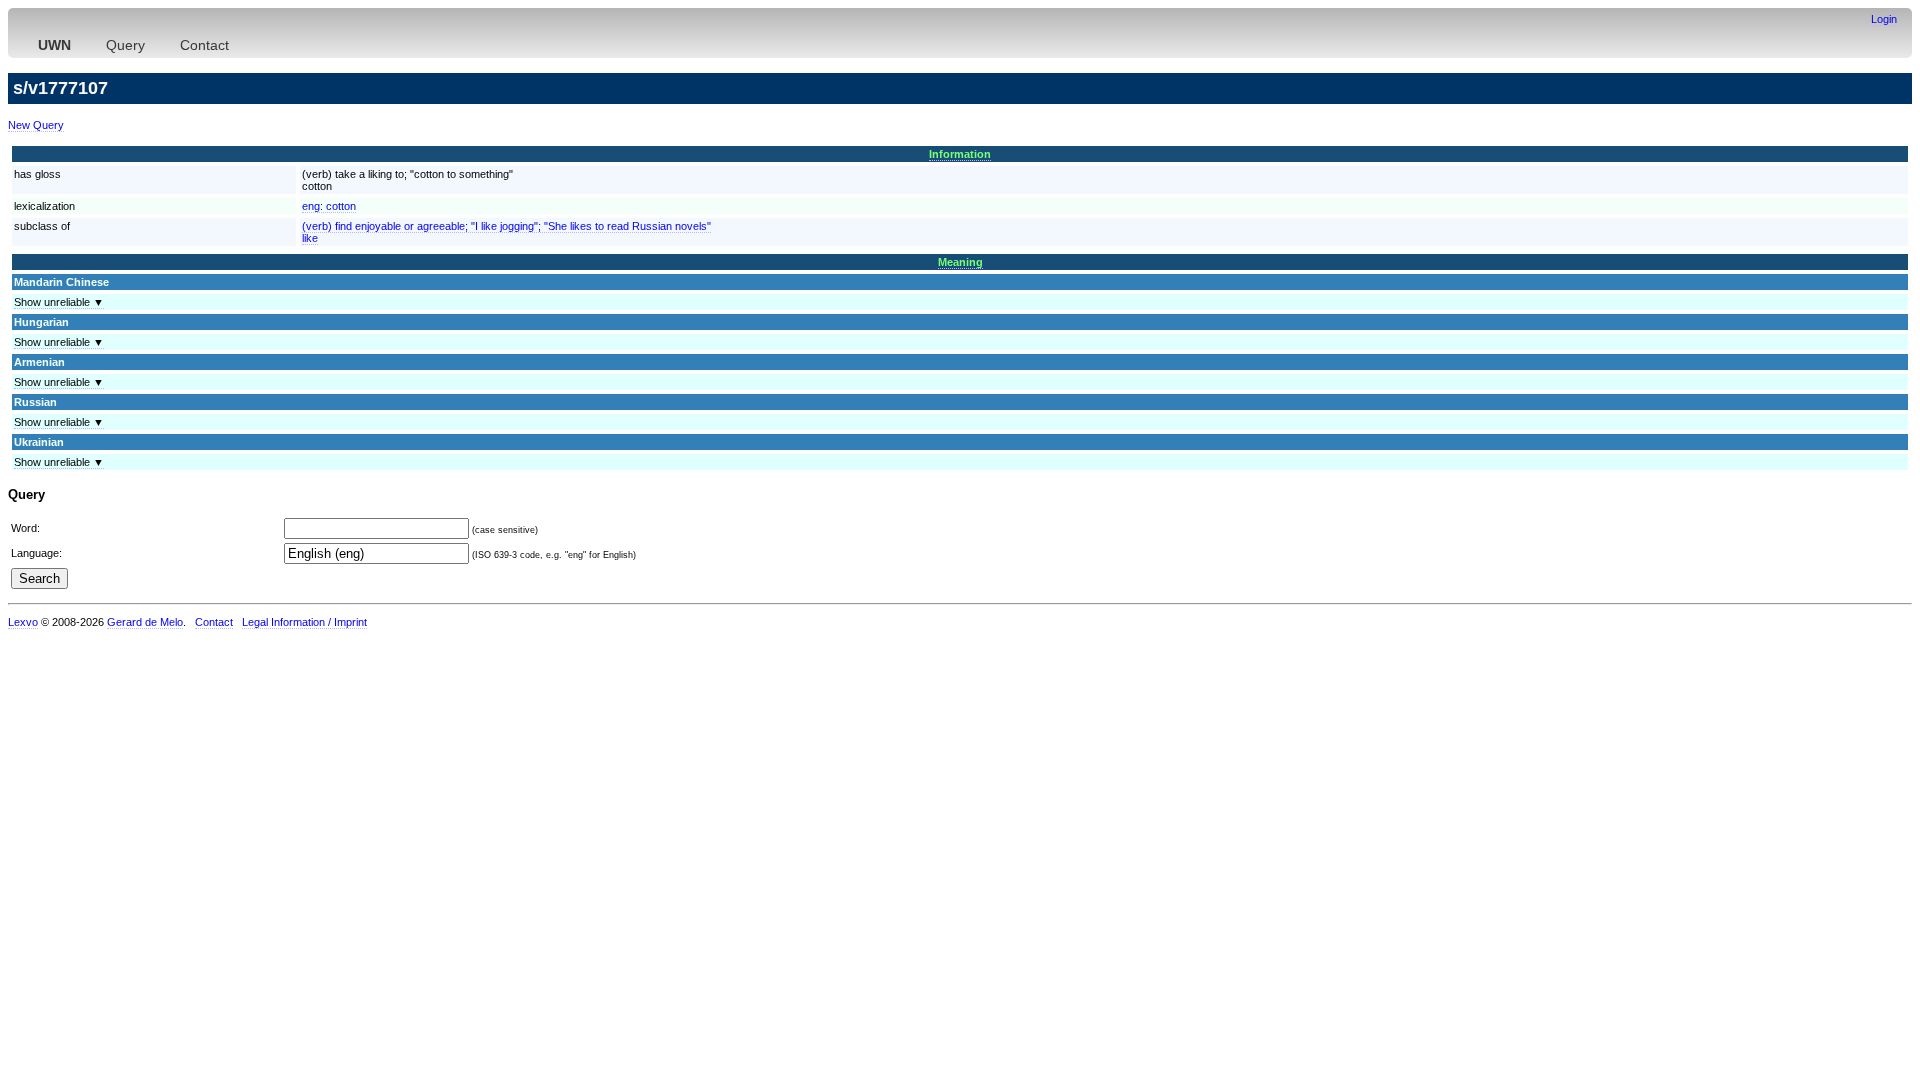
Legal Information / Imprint (304, 622)
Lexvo (23, 622)
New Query (36, 125)
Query (125, 45)
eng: (329, 206)
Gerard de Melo (145, 622)
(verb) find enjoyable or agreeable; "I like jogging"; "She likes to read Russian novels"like (506, 232)
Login (1884, 19)
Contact (204, 45)
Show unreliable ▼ (59, 302)
